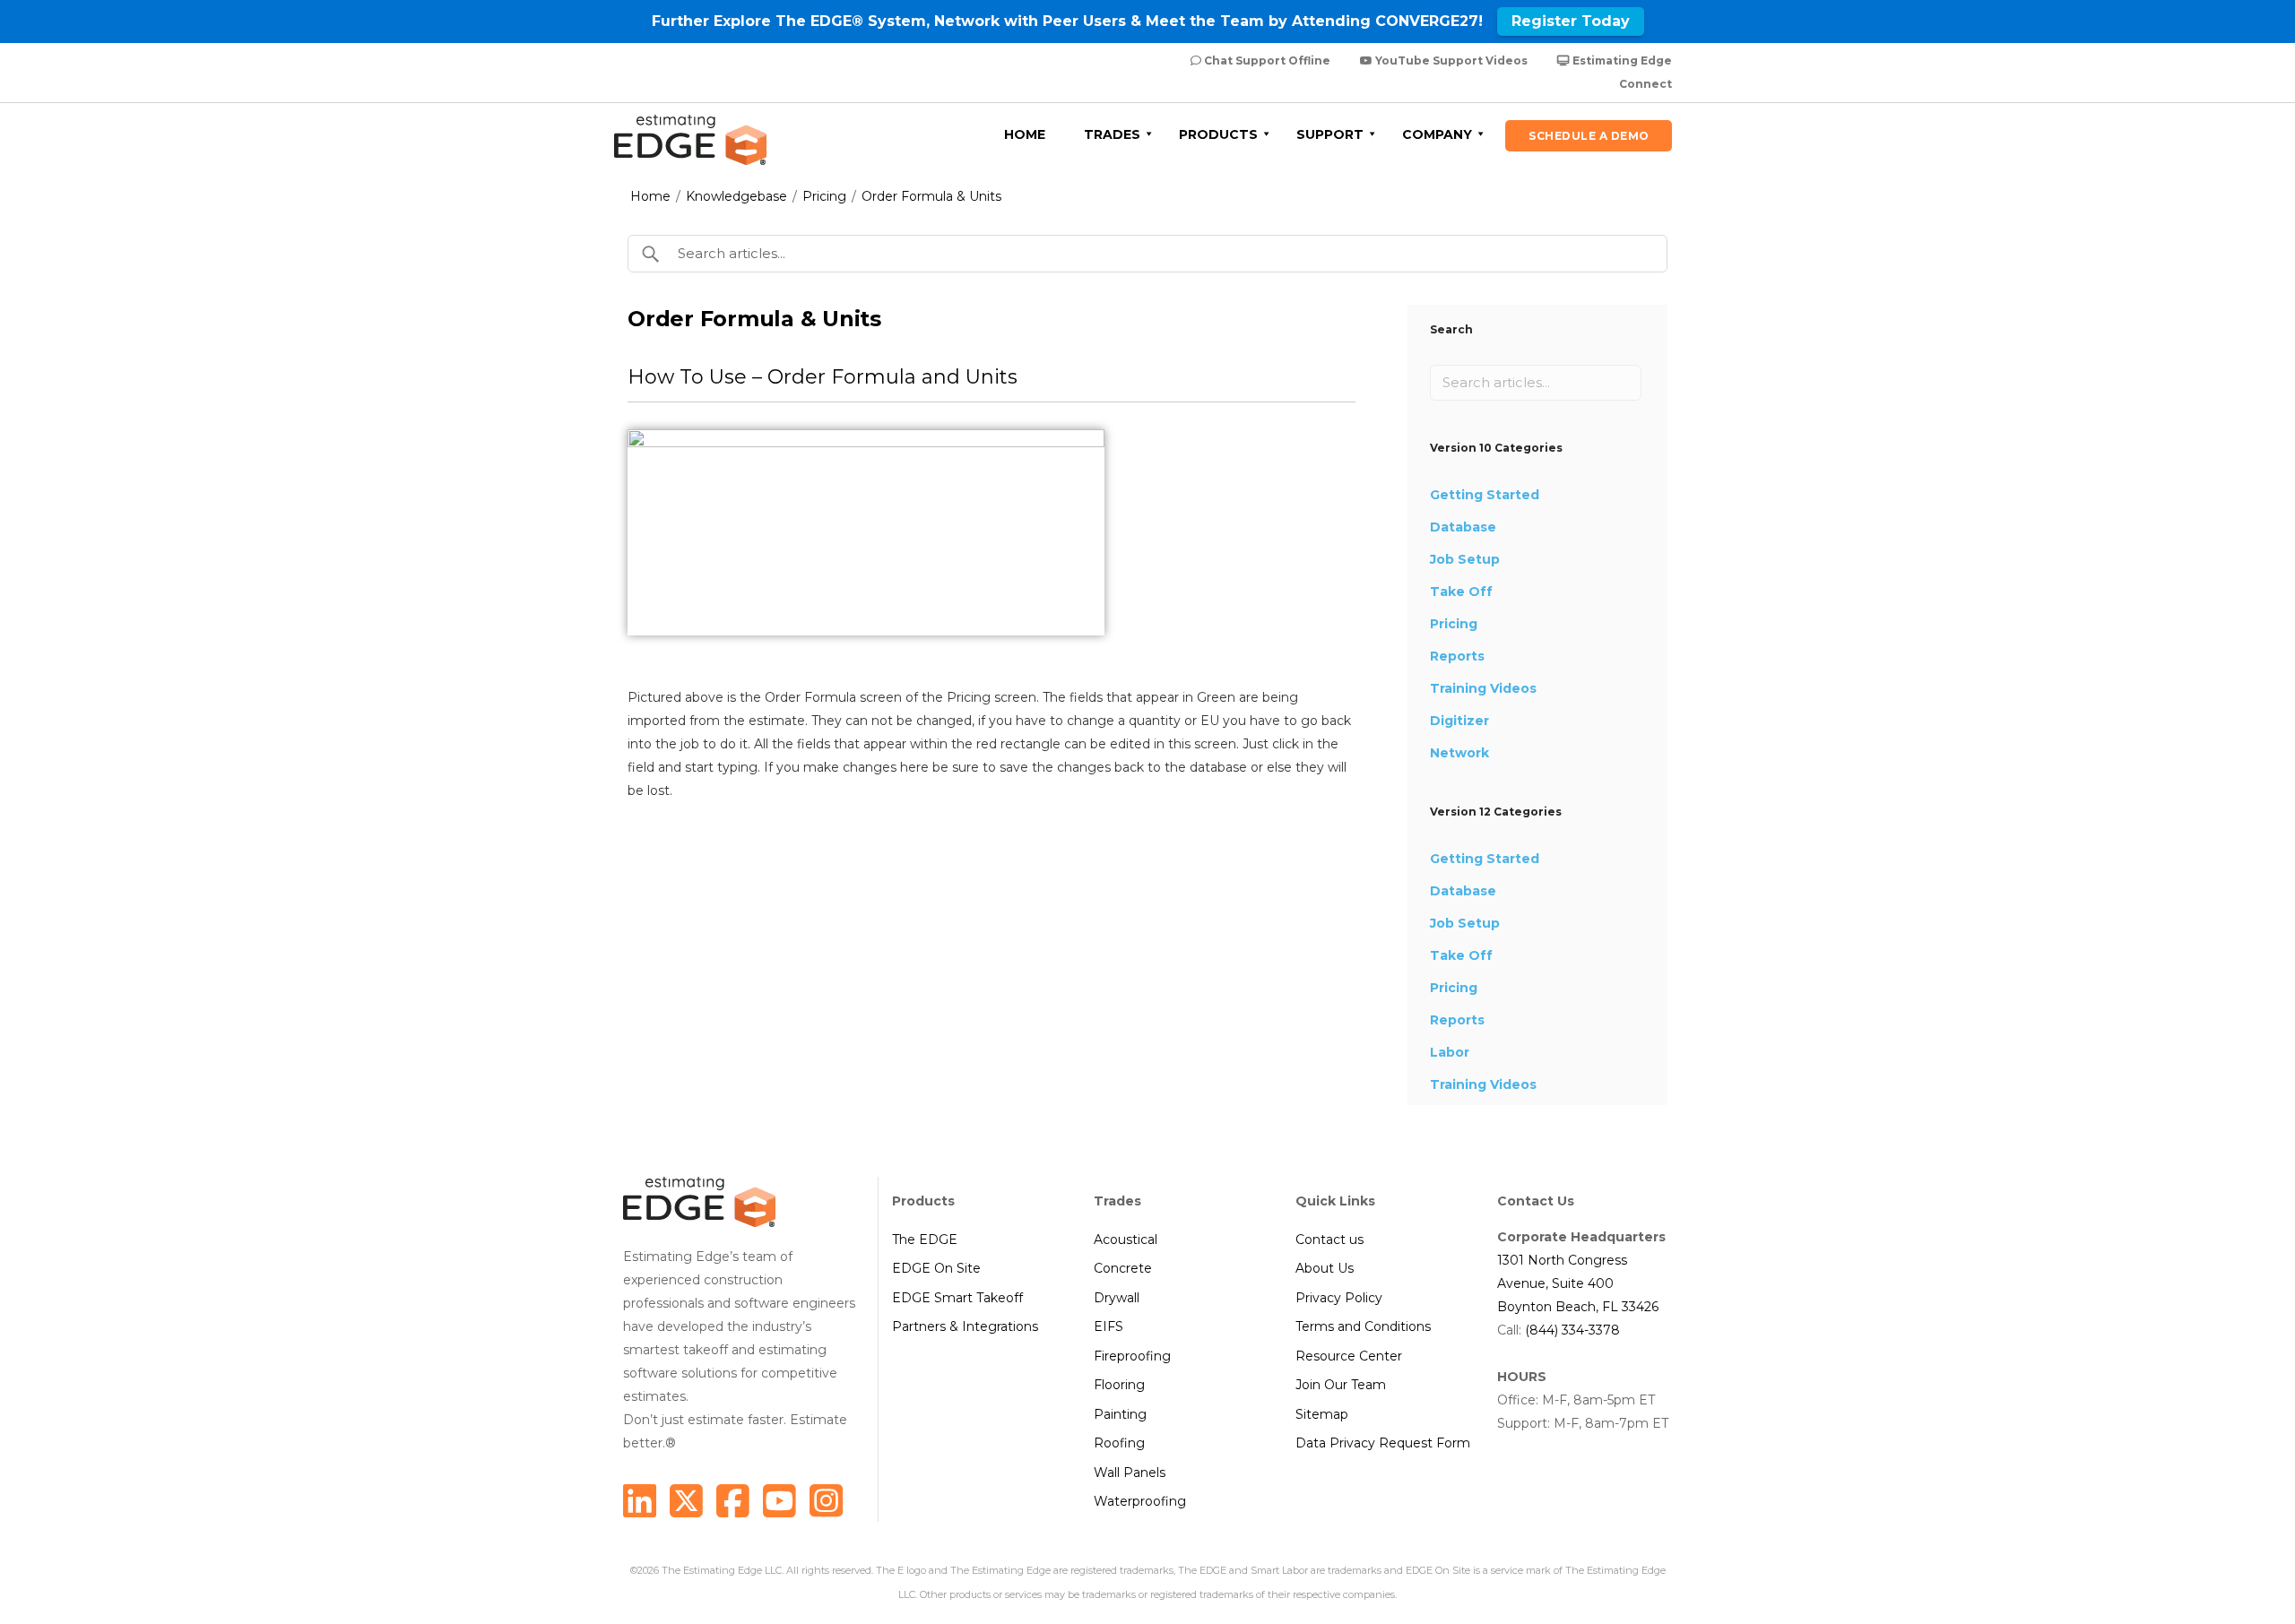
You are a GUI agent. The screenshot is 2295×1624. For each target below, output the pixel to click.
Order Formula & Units (931, 196)
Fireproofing (1132, 1356)
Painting (1120, 1414)
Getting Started (1485, 495)
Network (1459, 753)
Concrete (1123, 1268)
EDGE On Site (936, 1268)
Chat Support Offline (1266, 60)
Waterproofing (1140, 1501)
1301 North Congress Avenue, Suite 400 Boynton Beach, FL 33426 (1578, 1283)
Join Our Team (1341, 1385)
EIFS (1109, 1326)
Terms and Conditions (1363, 1326)
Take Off (1461, 592)
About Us (1325, 1268)
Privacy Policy (1339, 1298)
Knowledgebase (736, 196)
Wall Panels (1130, 1473)
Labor (1450, 1052)
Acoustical (1126, 1240)
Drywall (1117, 1298)
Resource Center (1349, 1356)
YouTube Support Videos (1450, 60)
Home (650, 196)
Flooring (1119, 1385)
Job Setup (1465, 559)
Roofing (1119, 1443)
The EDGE (925, 1240)
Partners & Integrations (965, 1326)
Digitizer (1459, 721)
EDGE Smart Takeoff (957, 1298)
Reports (1457, 656)
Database (1463, 527)
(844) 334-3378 (1572, 1330)
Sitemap (1322, 1414)
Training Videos (1483, 688)
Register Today (1571, 21)
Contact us (1329, 1240)
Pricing (824, 196)
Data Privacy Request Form (1383, 1443)
